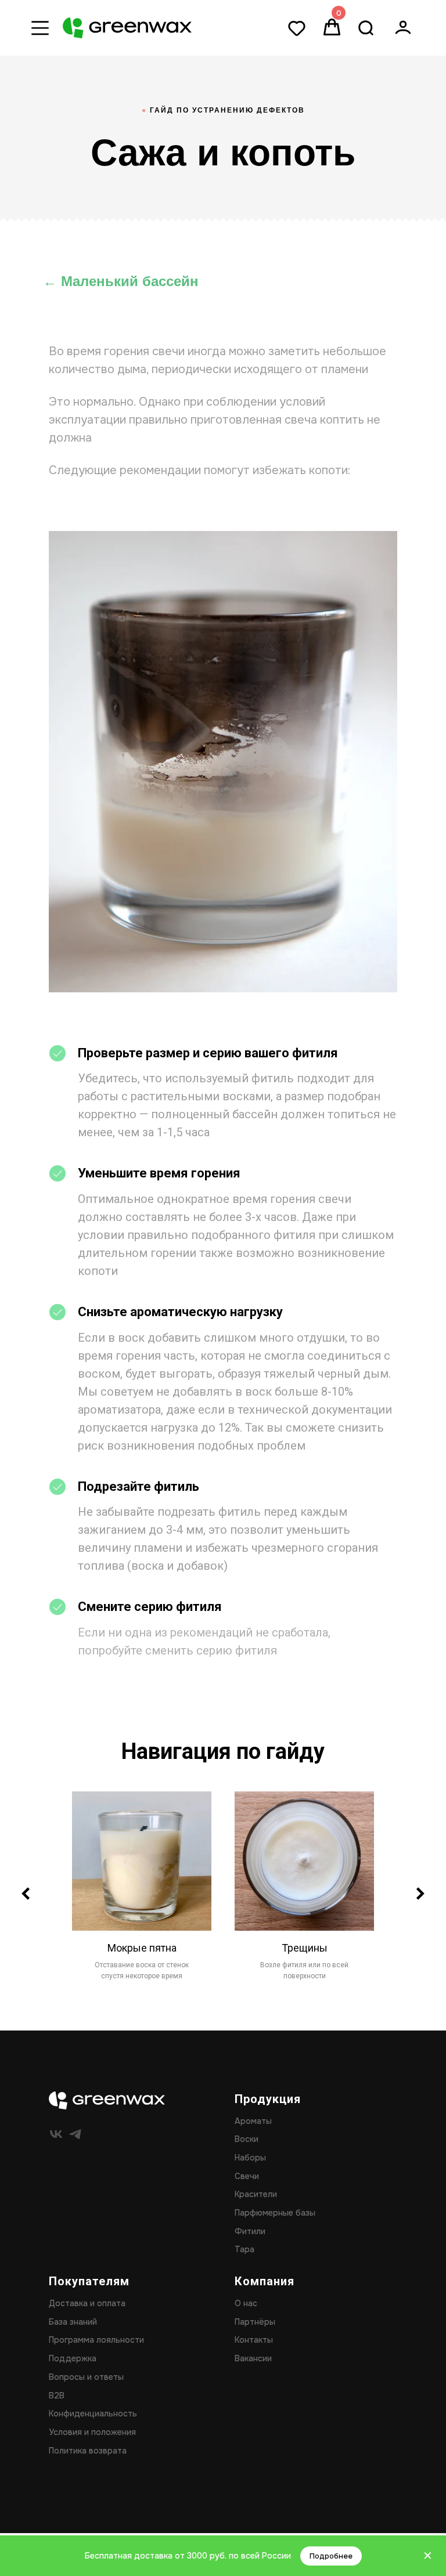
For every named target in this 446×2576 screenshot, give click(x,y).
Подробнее (331, 2556)
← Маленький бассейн (121, 281)
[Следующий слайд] (420, 1894)
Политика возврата (88, 2451)
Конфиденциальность (93, 2414)
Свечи (247, 2176)
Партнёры (255, 2322)
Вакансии (253, 2358)
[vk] (56, 2134)
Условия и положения (92, 2432)
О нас (246, 2303)
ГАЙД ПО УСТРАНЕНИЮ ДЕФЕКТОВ (223, 110)
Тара (244, 2249)
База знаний (73, 2322)
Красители (256, 2194)
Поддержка (73, 2358)
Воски (247, 2139)
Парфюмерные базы (275, 2213)
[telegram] (75, 2134)
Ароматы (253, 2121)
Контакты (254, 2340)
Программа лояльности (96, 2340)
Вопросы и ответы (86, 2377)
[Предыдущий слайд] (26, 1894)
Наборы (250, 2158)
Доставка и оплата (87, 2303)
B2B (57, 2396)
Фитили (250, 2231)
